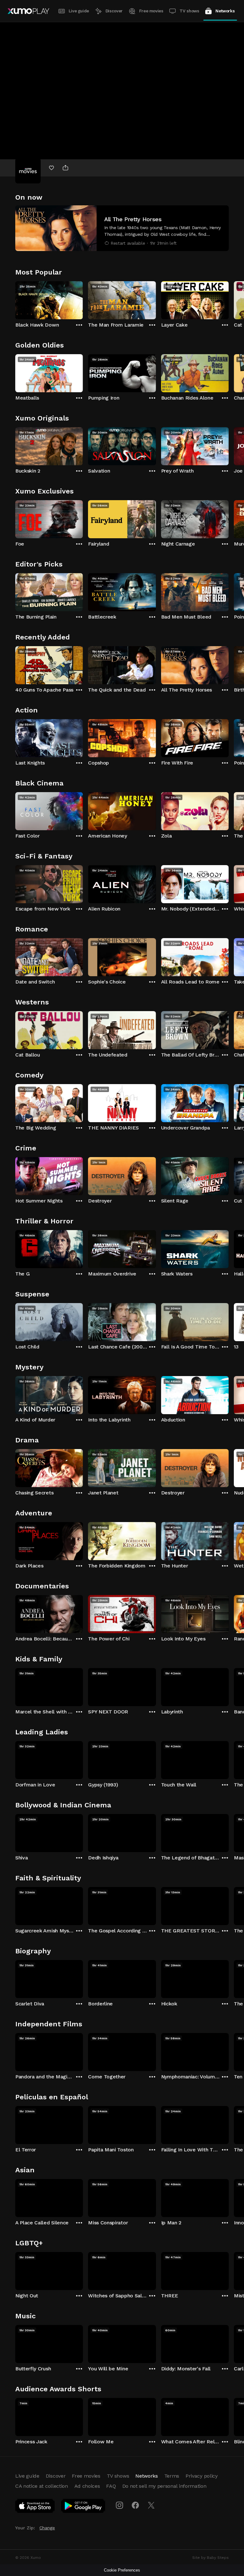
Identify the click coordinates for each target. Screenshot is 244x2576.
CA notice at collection (42, 2486)
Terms (172, 2476)
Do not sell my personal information (164, 2486)
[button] (122, 228)
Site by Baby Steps (210, 2558)
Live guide (79, 11)
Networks (225, 11)
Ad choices (87, 2486)
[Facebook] (135, 2505)
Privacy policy (202, 2476)
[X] (151, 2505)
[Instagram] (119, 2505)
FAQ (111, 2486)
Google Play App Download (83, 2507)
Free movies (151, 11)
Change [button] (47, 2528)
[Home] (28, 11)
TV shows (189, 11)
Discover (114, 11)
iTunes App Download (35, 2507)
